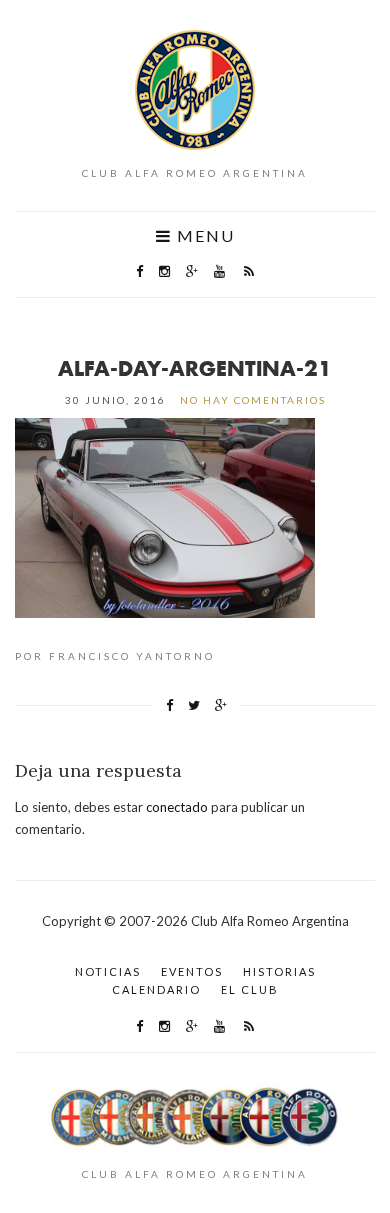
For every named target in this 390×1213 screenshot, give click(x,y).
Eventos (192, 971)
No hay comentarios (253, 400)
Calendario (156, 989)
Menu (203, 236)
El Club (250, 989)
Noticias (108, 971)
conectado (177, 807)
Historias (279, 971)
